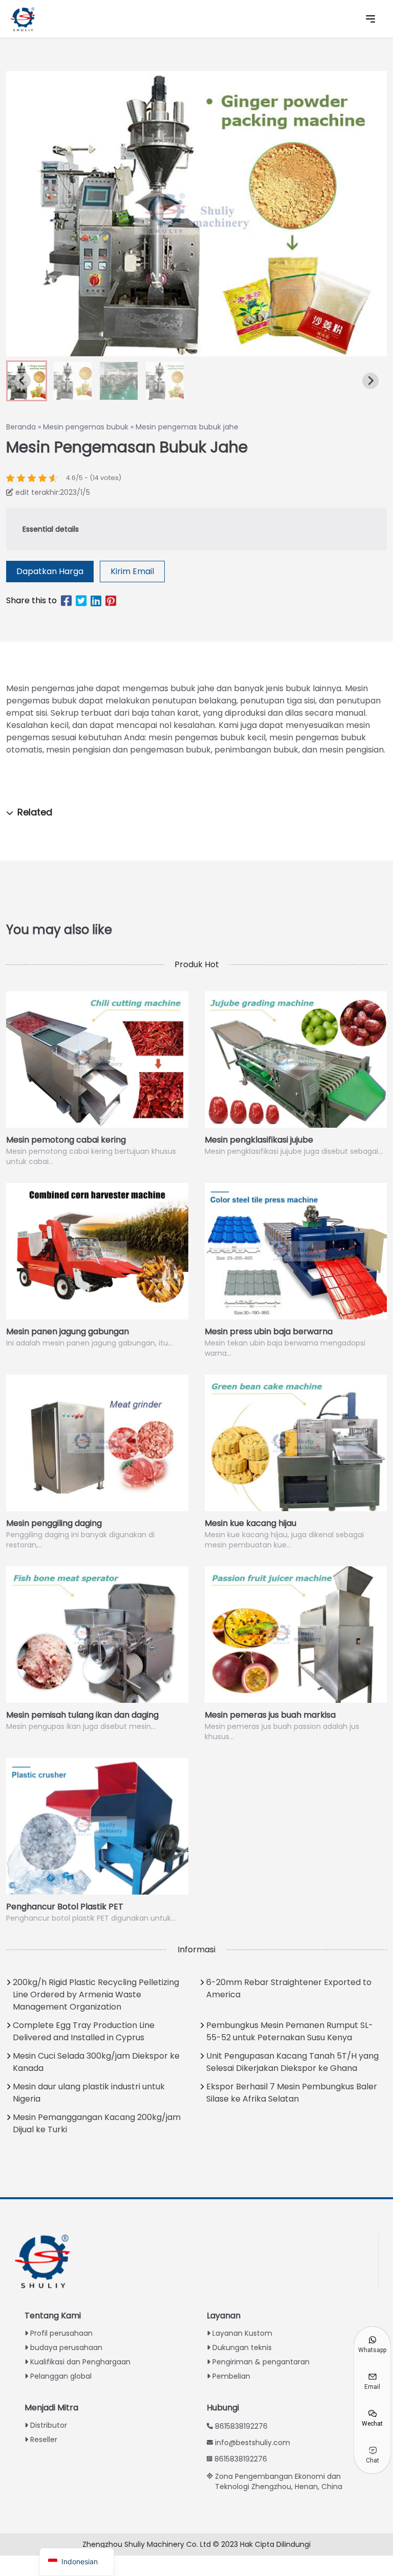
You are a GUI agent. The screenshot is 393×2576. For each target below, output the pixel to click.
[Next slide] (370, 381)
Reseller (44, 2440)
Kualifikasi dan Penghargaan (80, 2362)
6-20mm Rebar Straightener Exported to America (289, 1988)
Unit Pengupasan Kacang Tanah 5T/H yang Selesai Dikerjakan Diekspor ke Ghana (292, 2062)
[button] (73, 381)
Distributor (49, 2425)
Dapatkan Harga (50, 571)
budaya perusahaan (66, 2347)
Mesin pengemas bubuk (86, 427)
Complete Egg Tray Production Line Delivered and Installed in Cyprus (84, 2031)
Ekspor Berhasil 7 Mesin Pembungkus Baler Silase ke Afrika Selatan (292, 2093)
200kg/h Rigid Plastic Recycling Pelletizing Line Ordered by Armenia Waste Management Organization (96, 1994)
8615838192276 (241, 2426)
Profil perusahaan (61, 2333)
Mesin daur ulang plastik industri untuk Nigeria (89, 2093)
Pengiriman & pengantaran (261, 2362)
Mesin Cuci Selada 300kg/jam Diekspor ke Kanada (96, 2062)
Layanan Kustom (242, 2333)
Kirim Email (132, 571)
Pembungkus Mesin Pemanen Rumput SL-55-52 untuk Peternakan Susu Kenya (290, 2031)
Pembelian (231, 2376)
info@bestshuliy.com (253, 2443)
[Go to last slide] (23, 381)
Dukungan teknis (242, 2347)
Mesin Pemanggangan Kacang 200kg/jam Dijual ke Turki (97, 2123)
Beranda (21, 427)
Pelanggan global (61, 2376)
